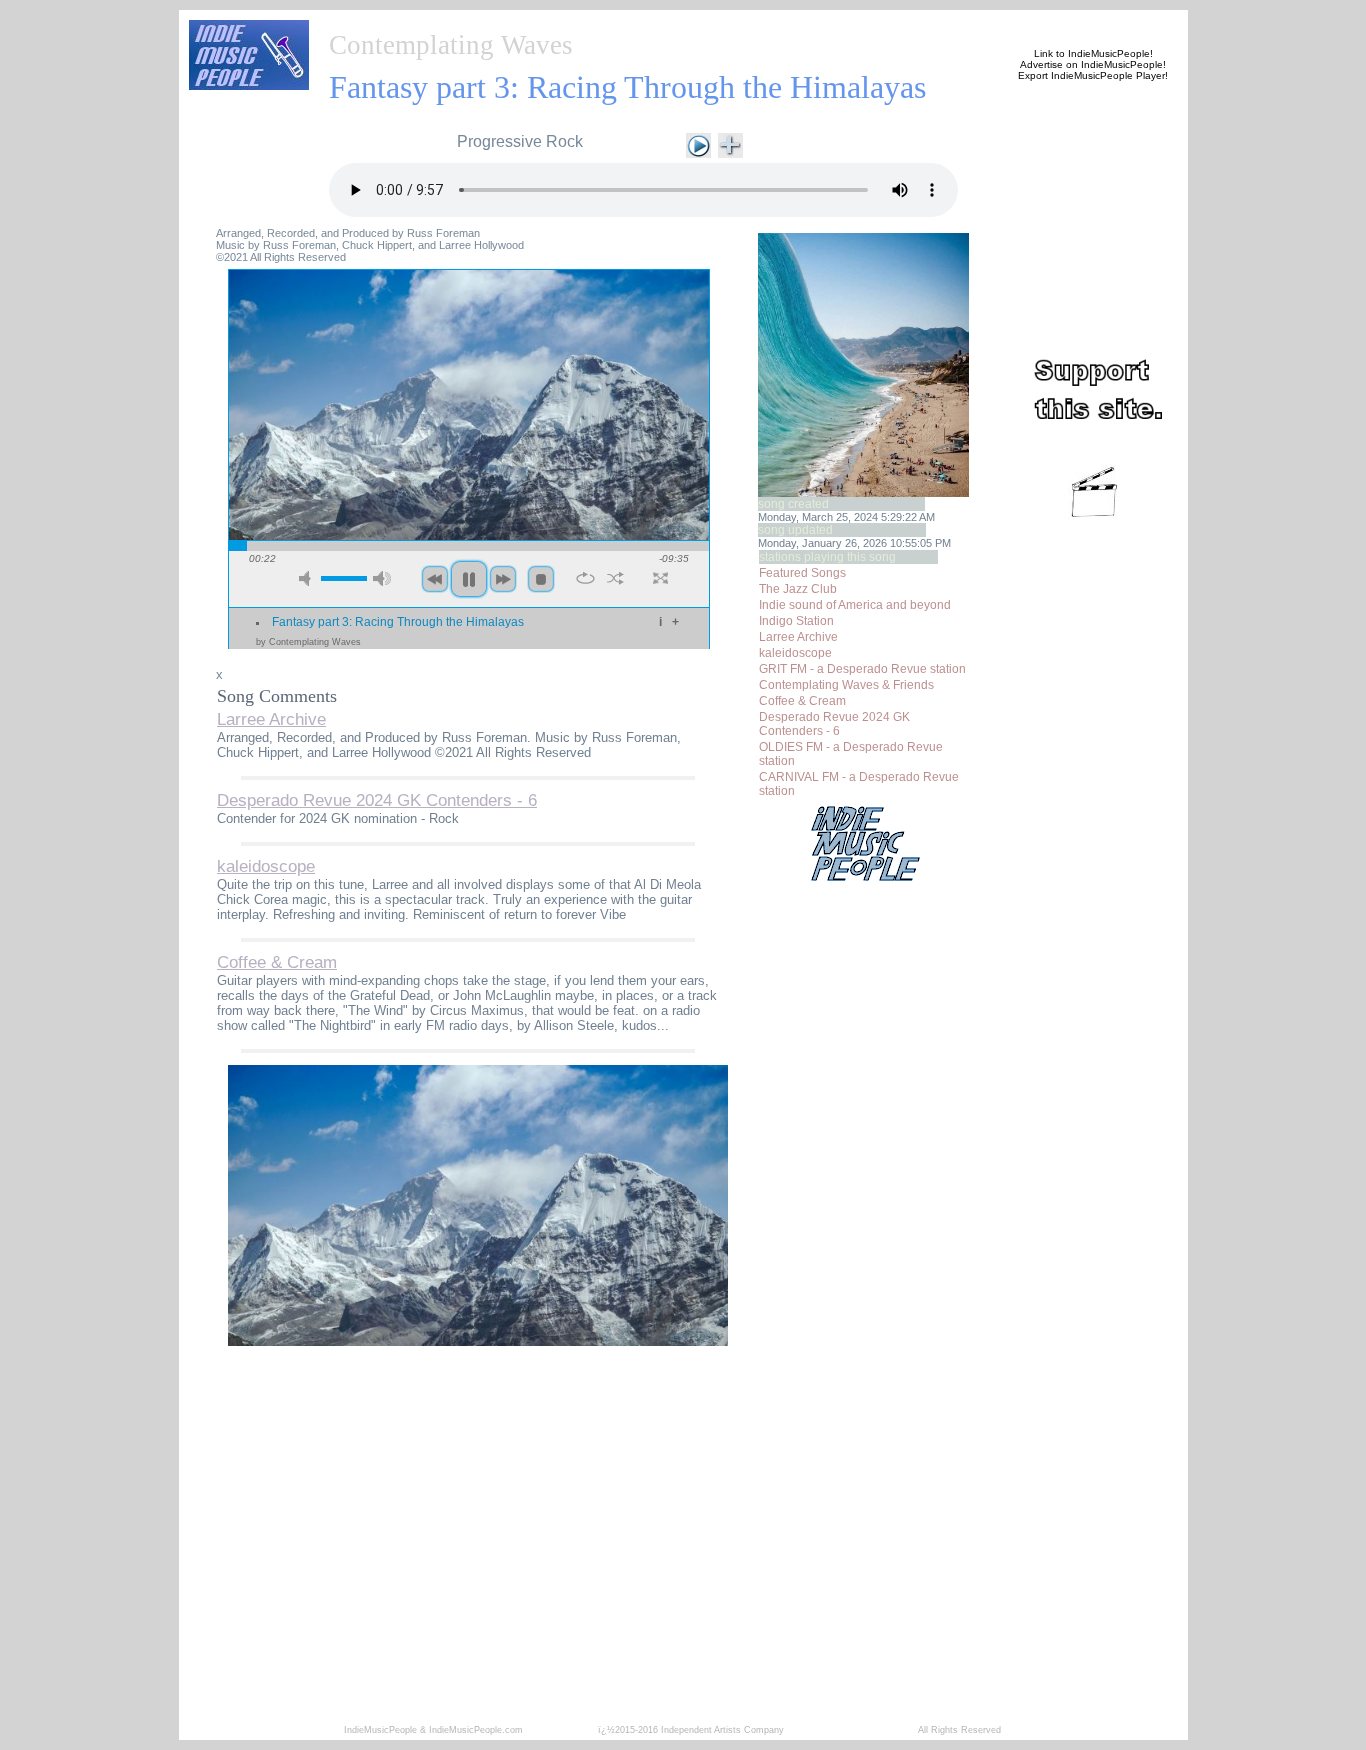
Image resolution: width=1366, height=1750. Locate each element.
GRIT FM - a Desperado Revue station (862, 669)
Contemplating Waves (451, 45)
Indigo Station (796, 621)
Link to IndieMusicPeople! (1093, 53)
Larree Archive (798, 637)
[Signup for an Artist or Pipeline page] (459, 22)
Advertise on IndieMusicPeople (1091, 64)
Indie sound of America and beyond (855, 605)
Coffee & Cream (802, 701)
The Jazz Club (798, 589)
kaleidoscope (795, 653)
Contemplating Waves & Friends (846, 685)
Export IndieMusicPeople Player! (1093, 75)
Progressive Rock (520, 141)
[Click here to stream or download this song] (698, 143)
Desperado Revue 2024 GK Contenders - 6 (834, 724)
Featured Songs (802, 573)
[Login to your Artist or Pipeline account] (555, 22)
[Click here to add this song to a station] (730, 143)
